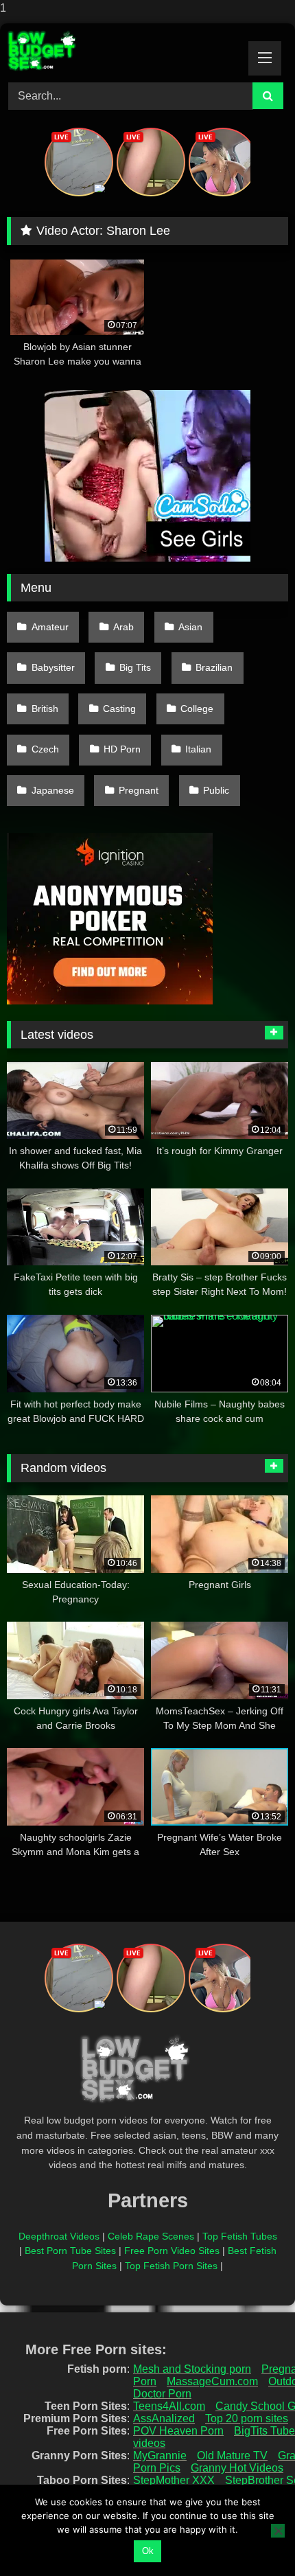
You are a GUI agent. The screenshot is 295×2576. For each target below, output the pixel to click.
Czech (45, 749)
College (197, 709)
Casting (119, 709)
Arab (123, 627)
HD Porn (122, 749)
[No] (278, 2531)
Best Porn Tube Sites (70, 2251)
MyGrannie (160, 2456)
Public (216, 790)
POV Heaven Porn (178, 2431)
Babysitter (53, 667)
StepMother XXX (174, 2480)
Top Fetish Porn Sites (171, 2266)
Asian (190, 627)
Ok (148, 2551)
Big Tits (135, 667)
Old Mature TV (232, 2456)
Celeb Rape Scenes (151, 2236)
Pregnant (139, 790)
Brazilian (214, 667)
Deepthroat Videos (59, 2236)
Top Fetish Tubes (240, 2236)
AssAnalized (164, 2418)
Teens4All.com (169, 2406)
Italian (198, 749)
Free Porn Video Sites (172, 2251)
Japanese (53, 790)
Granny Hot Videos (237, 2468)
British (45, 709)
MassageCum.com (212, 2381)
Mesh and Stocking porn (192, 2369)
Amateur (50, 627)
